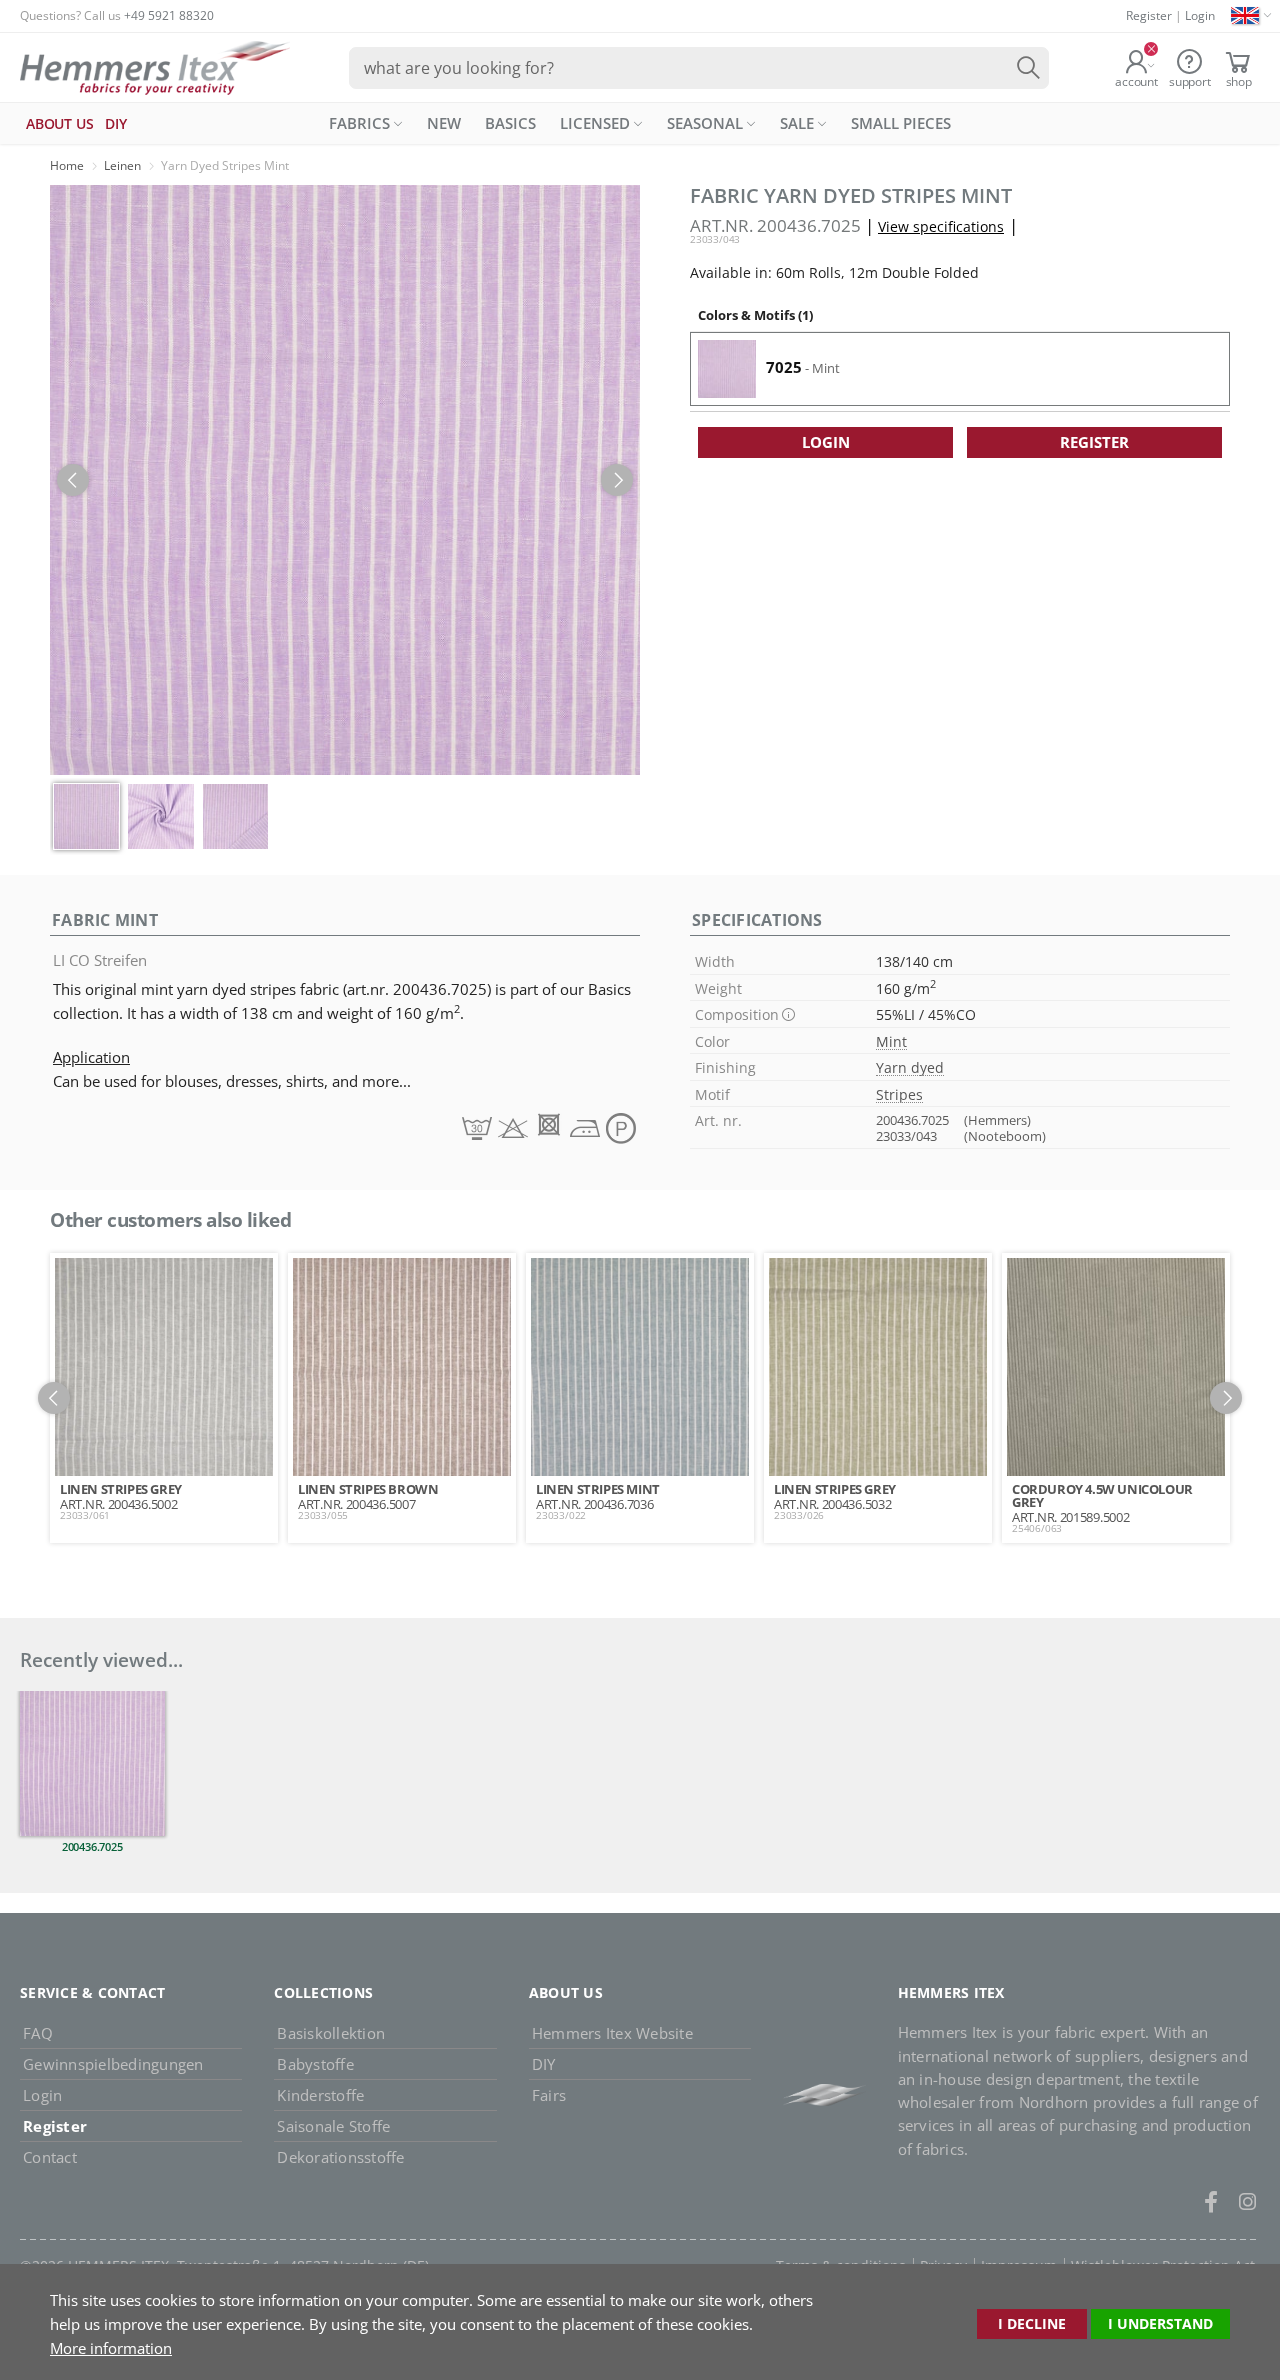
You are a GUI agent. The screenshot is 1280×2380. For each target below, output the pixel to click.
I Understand (1160, 2323)
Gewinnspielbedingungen (113, 2064)
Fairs (549, 2095)
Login (1200, 15)
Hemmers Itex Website (612, 2033)
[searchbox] (699, 68)
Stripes (899, 1094)
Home (67, 165)
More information (111, 2348)
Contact (50, 2157)
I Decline (1032, 2323)
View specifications (941, 226)
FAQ (38, 2033)
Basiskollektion (331, 2033)
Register (1149, 15)
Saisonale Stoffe (333, 2126)
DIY (544, 2064)
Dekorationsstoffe (340, 2157)
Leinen (122, 165)
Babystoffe (315, 2064)
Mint (891, 1041)
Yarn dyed (910, 1067)
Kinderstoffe (320, 2095)
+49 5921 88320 (169, 15)
